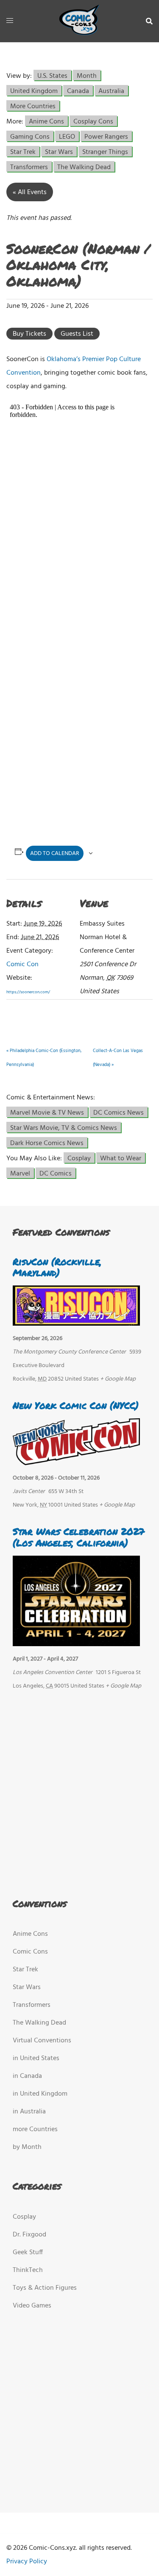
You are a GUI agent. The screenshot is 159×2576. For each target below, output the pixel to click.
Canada (78, 91)
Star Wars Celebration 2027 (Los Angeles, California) (79, 1537)
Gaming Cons (30, 136)
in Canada (27, 2076)
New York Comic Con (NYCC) (76, 1405)
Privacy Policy (27, 2562)
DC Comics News (119, 1112)
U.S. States (52, 75)
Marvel (20, 1173)
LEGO (67, 136)
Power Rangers (106, 136)
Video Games (32, 2306)
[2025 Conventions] (80, 21)
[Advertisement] (78, 745)
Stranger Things (105, 152)
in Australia (29, 2112)
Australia (111, 91)
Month (87, 75)
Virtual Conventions (42, 2041)
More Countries (33, 106)
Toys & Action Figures (45, 2288)
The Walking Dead (84, 167)
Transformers (29, 167)
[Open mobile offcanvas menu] (10, 21)
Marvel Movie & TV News (47, 1112)
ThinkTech (28, 2270)
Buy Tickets (29, 334)
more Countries (35, 2129)
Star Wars (59, 152)
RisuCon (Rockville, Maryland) (57, 1267)
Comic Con (22, 965)
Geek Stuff (28, 2253)
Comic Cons (30, 1952)
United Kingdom (34, 91)
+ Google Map (118, 1379)
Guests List (77, 334)
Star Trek (23, 152)
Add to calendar (55, 854)
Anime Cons (46, 121)
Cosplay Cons (93, 121)
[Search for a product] (149, 21)
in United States (36, 2058)
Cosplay (79, 1158)
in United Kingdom (40, 2094)
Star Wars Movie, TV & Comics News (64, 1128)
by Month (27, 2147)
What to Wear (121, 1158)
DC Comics (56, 1173)
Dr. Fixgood (29, 2235)
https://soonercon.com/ (28, 992)
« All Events (30, 192)
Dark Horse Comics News (47, 1143)
